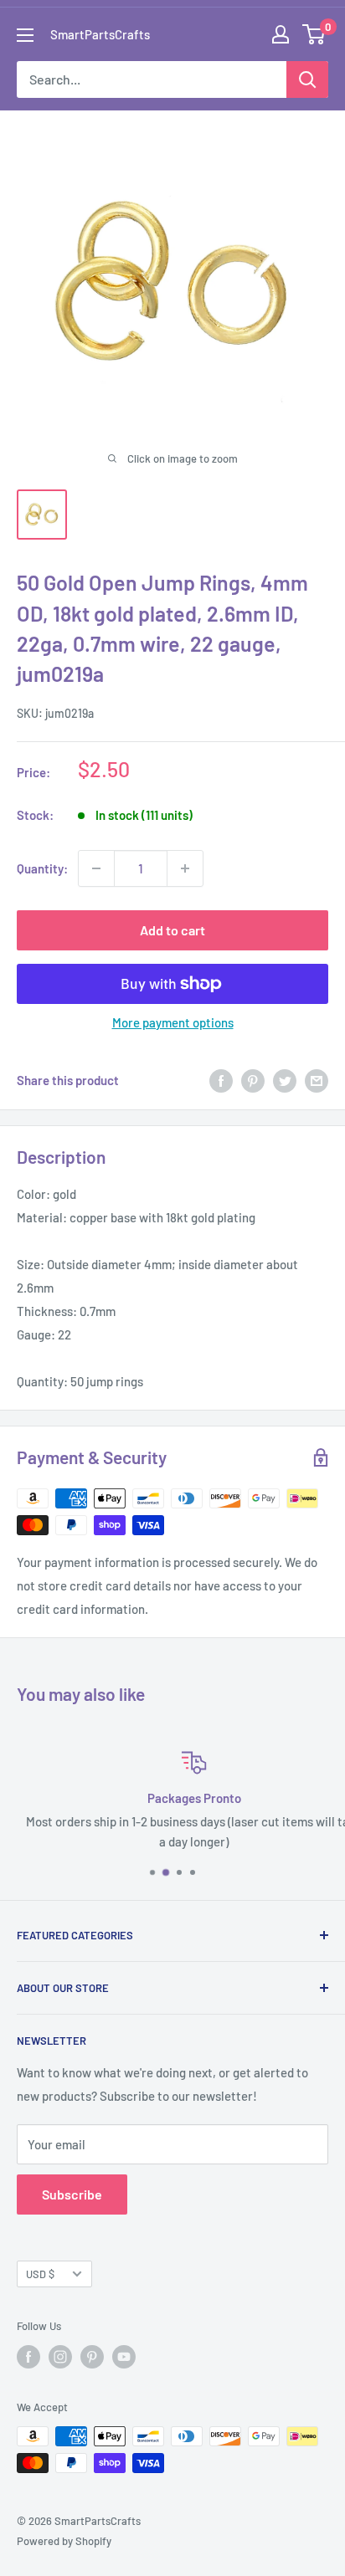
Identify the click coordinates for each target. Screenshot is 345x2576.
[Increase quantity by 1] (185, 868)
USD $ (40, 2274)
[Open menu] (25, 35)
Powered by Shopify (64, 2541)
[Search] (307, 79)
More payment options (173, 1022)
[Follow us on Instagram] (60, 2357)
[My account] (281, 34)
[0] (314, 34)
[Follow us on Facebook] (28, 2357)
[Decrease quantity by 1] (96, 868)
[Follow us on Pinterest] (92, 2357)
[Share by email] (317, 1080)
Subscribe (72, 2194)
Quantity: (42, 868)
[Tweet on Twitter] (285, 1080)
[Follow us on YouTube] (124, 2357)
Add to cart (172, 930)
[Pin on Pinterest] (253, 1080)
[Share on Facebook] (221, 1080)
